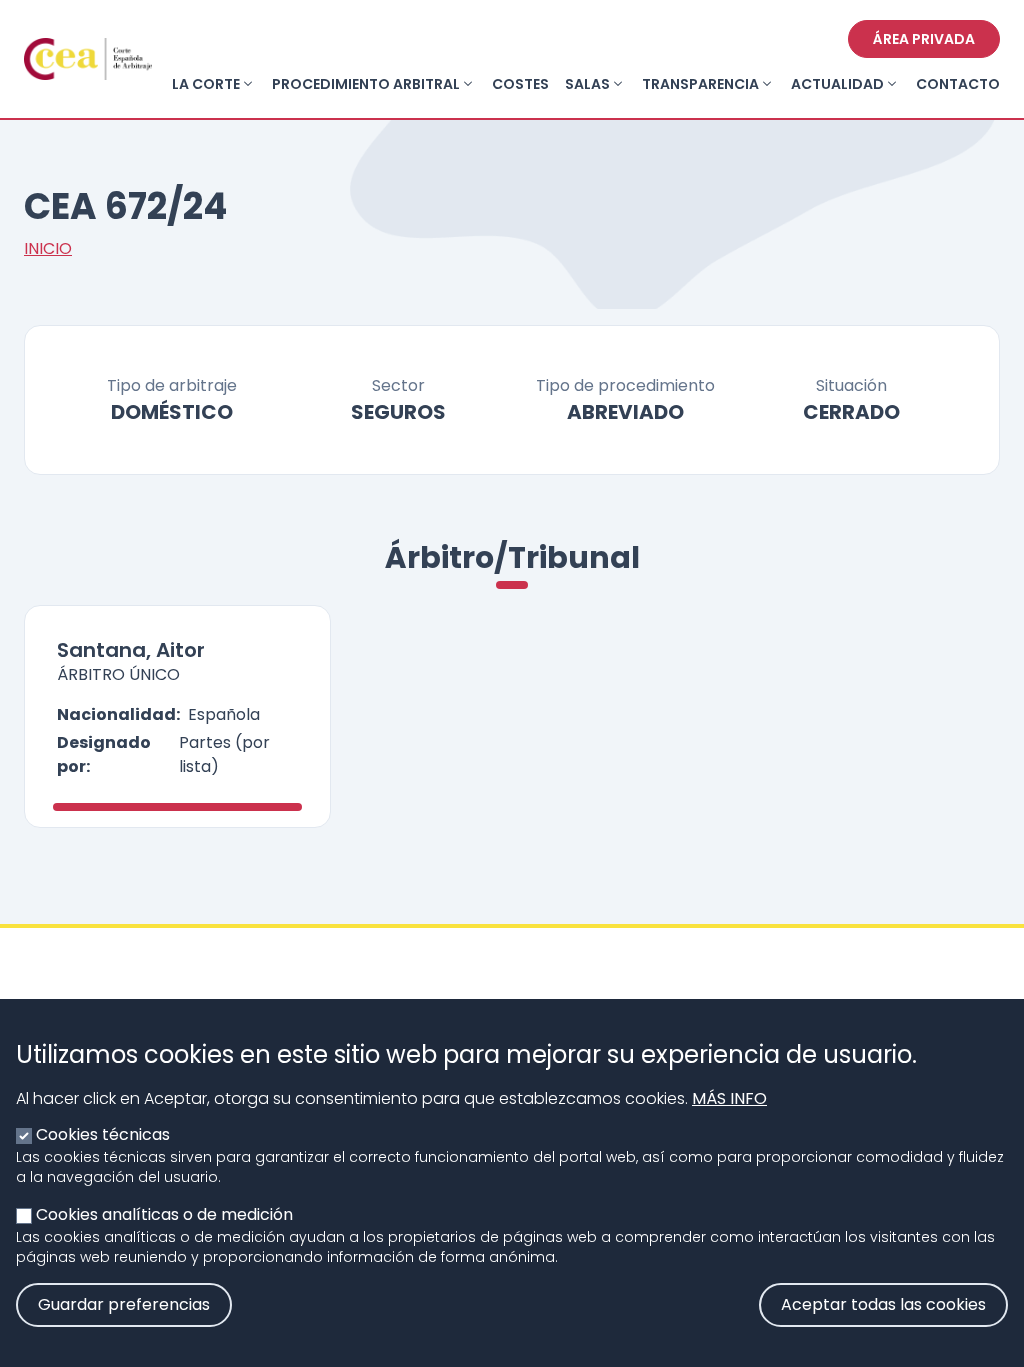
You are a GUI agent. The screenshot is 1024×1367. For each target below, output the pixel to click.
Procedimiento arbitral (366, 84)
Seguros (398, 412)
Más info (729, 1098)
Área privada (924, 39)
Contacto (958, 84)
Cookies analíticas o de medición (164, 1214)
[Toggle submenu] (248, 84)
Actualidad (837, 84)
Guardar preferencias (124, 1304)
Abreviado (625, 412)
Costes (520, 84)
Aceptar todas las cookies (883, 1304)
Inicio (48, 248)
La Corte (206, 84)
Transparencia (700, 84)
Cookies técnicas (103, 1134)
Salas (587, 84)
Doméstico (172, 412)
